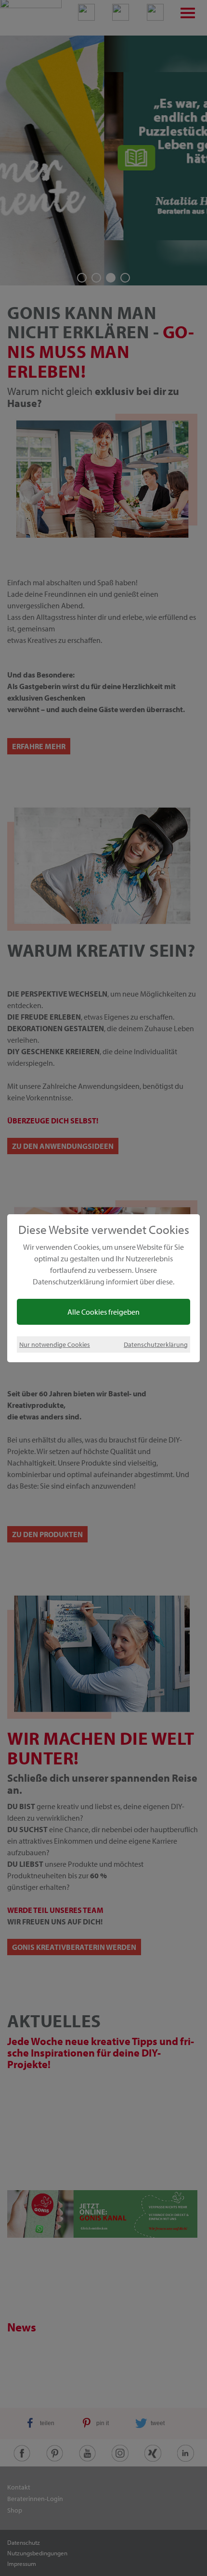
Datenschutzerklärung (156, 1344)
